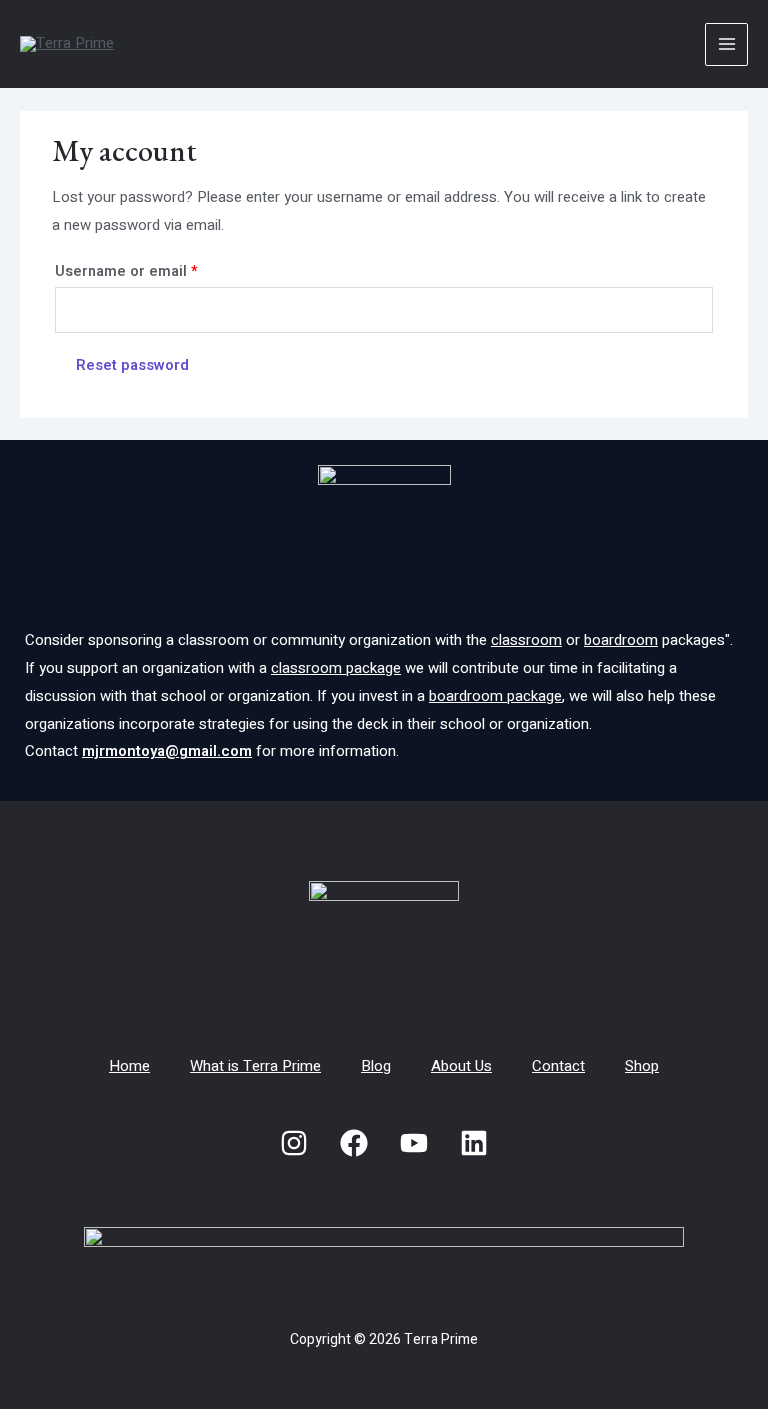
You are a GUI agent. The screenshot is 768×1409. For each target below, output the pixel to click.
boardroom (621, 640)
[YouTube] (414, 1143)
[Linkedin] (474, 1143)
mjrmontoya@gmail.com (167, 751)
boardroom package (495, 696)
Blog (376, 1066)
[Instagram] (294, 1143)
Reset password (132, 365)
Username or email (158, 271)
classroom (526, 640)
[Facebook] (354, 1143)
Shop (642, 1066)
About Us (461, 1066)
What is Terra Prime (255, 1066)
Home (129, 1066)
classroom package (336, 668)
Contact (558, 1066)
